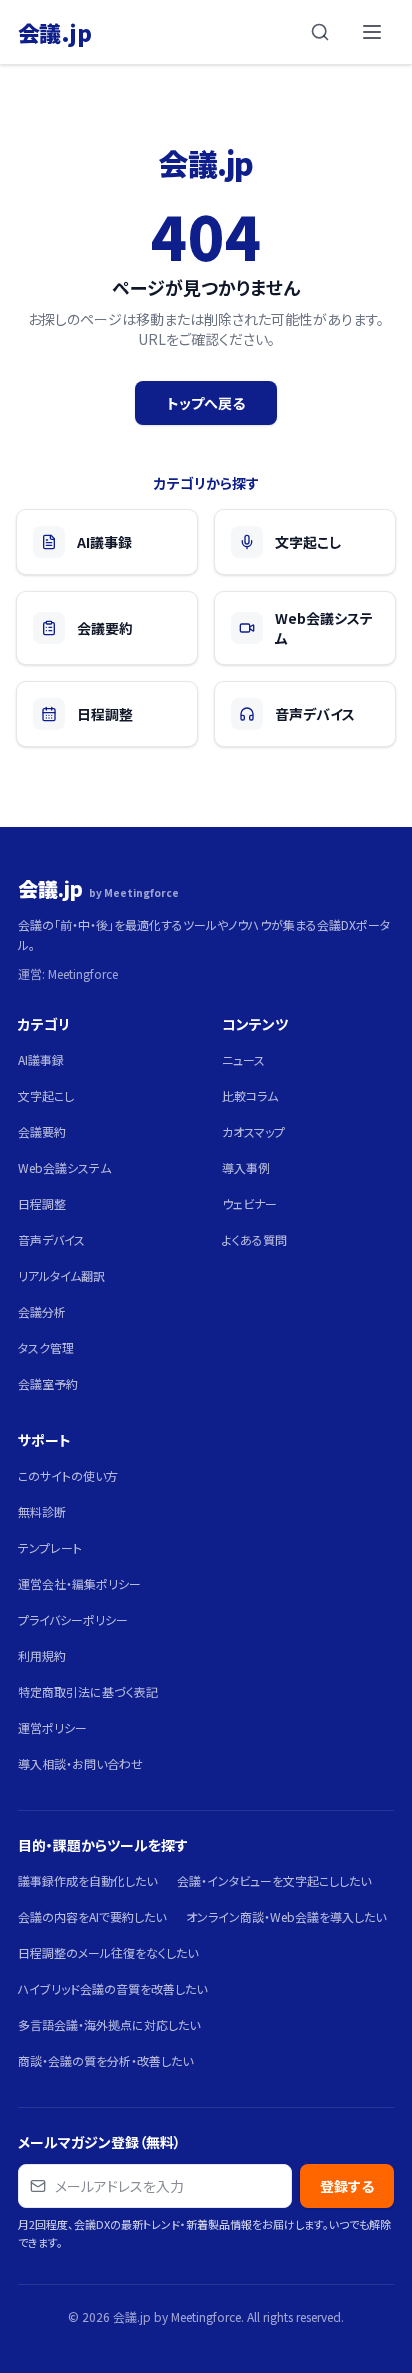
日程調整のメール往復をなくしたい (108, 1952)
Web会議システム (64, 1167)
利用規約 (42, 1655)
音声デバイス (51, 1239)
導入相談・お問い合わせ (80, 1763)
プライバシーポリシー (73, 1619)
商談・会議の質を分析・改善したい (105, 2060)
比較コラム (250, 1095)
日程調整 (42, 1203)
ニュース (243, 1059)
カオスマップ (253, 1131)
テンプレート (50, 1547)
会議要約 (42, 1131)
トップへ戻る (206, 403)
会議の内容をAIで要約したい (92, 1916)
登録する (347, 2186)
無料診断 (42, 1511)
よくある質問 (254, 1239)
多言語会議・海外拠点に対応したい (109, 2024)
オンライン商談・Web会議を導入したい (286, 1916)
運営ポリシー (52, 1727)
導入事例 (246, 1167)
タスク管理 (46, 1347)
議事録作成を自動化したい (87, 1880)
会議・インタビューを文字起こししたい (274, 1880)
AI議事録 (41, 1059)
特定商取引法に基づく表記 (88, 1691)
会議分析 (42, 1311)
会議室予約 (48, 1383)
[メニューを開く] (372, 32)
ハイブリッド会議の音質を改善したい (112, 1988)
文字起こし (46, 1095)
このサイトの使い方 (68, 1475)
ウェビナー (249, 1203)
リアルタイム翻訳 (61, 1275)
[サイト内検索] (320, 32)
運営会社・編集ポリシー (79, 1583)
